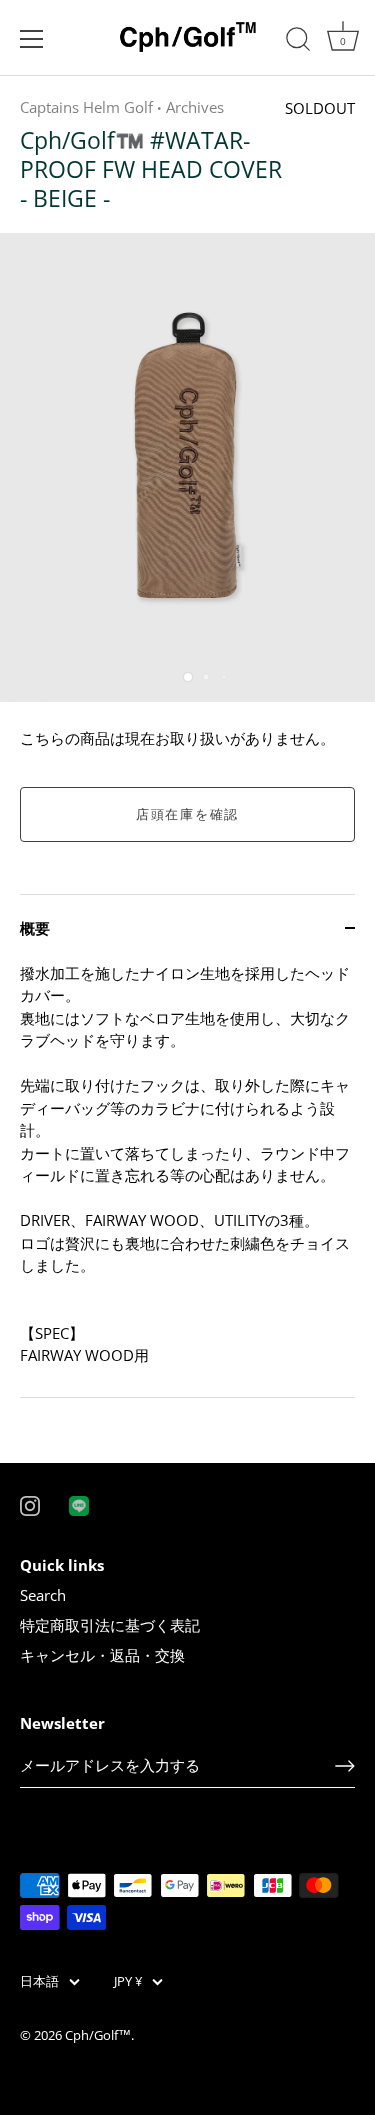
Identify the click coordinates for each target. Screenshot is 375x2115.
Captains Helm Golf (86, 107)
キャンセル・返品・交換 (102, 1655)
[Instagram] (30, 1504)
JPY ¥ (128, 1982)
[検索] (298, 42)
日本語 (39, 1982)
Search (43, 1595)
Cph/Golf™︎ (98, 2035)
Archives (195, 107)
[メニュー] (32, 39)
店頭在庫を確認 (187, 814)
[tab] (187, 1179)
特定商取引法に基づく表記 (110, 1625)
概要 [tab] (35, 928)
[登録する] (345, 1766)
